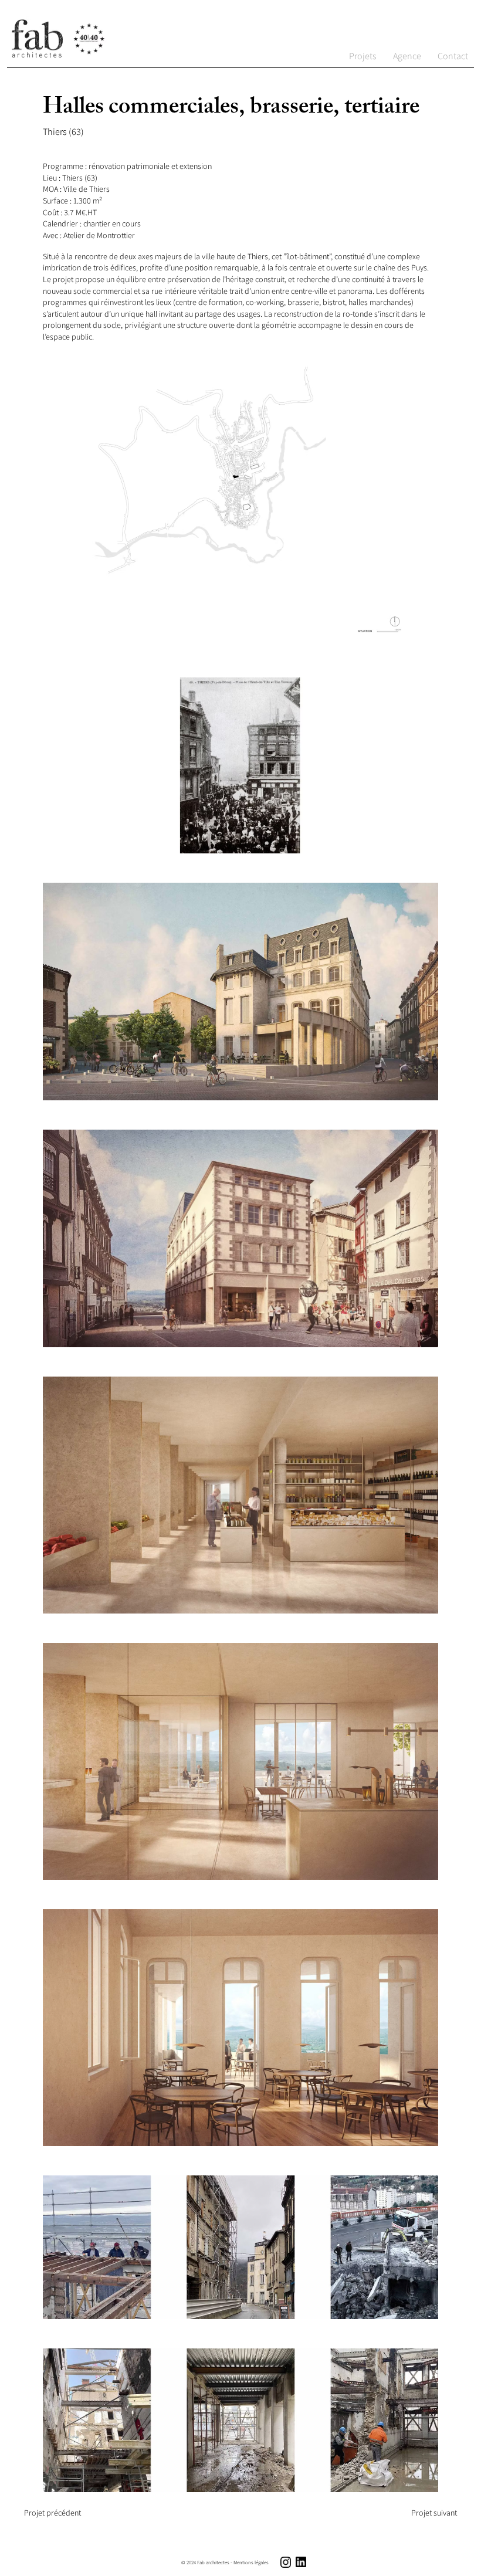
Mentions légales (251, 2563)
